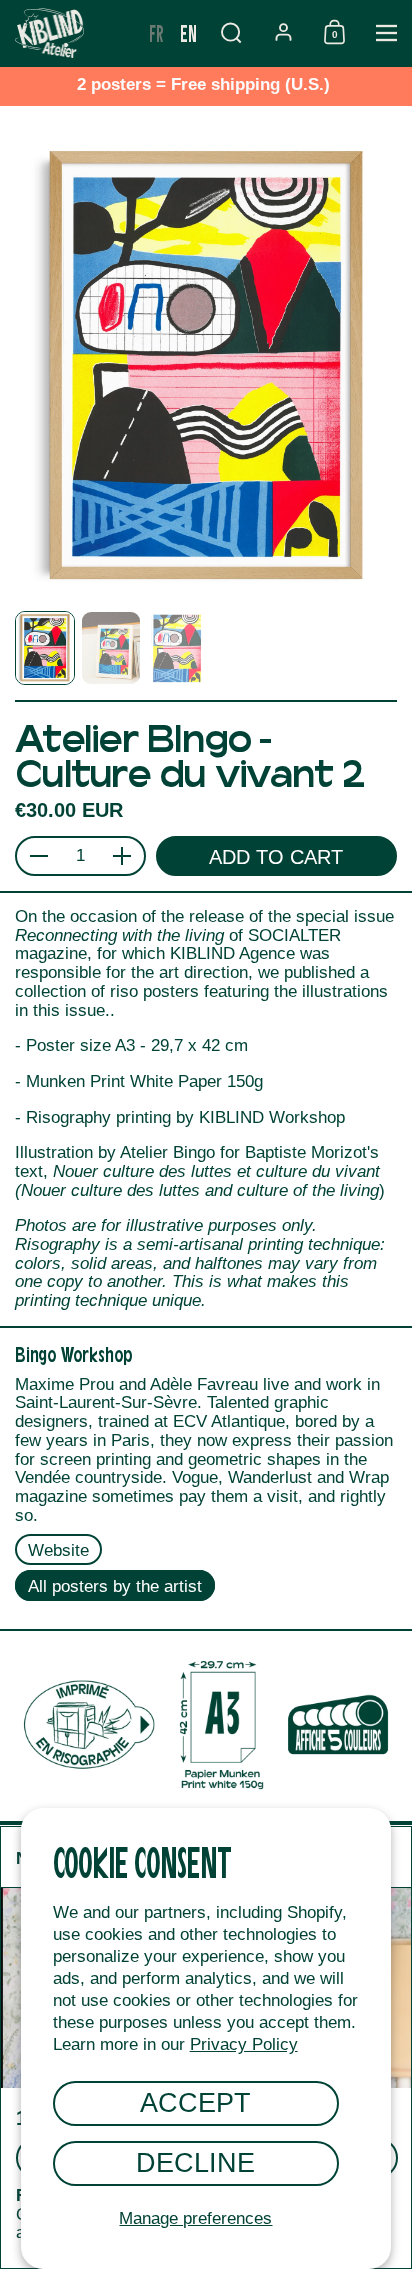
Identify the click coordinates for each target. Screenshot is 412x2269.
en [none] (188, 32)
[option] (156, 33)
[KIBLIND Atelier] (70, 33)
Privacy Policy (244, 2044)
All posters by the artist (115, 1586)
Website (58, 1550)
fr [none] (156, 32)
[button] (231, 32)
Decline (195, 2162)
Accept (195, 2102)
